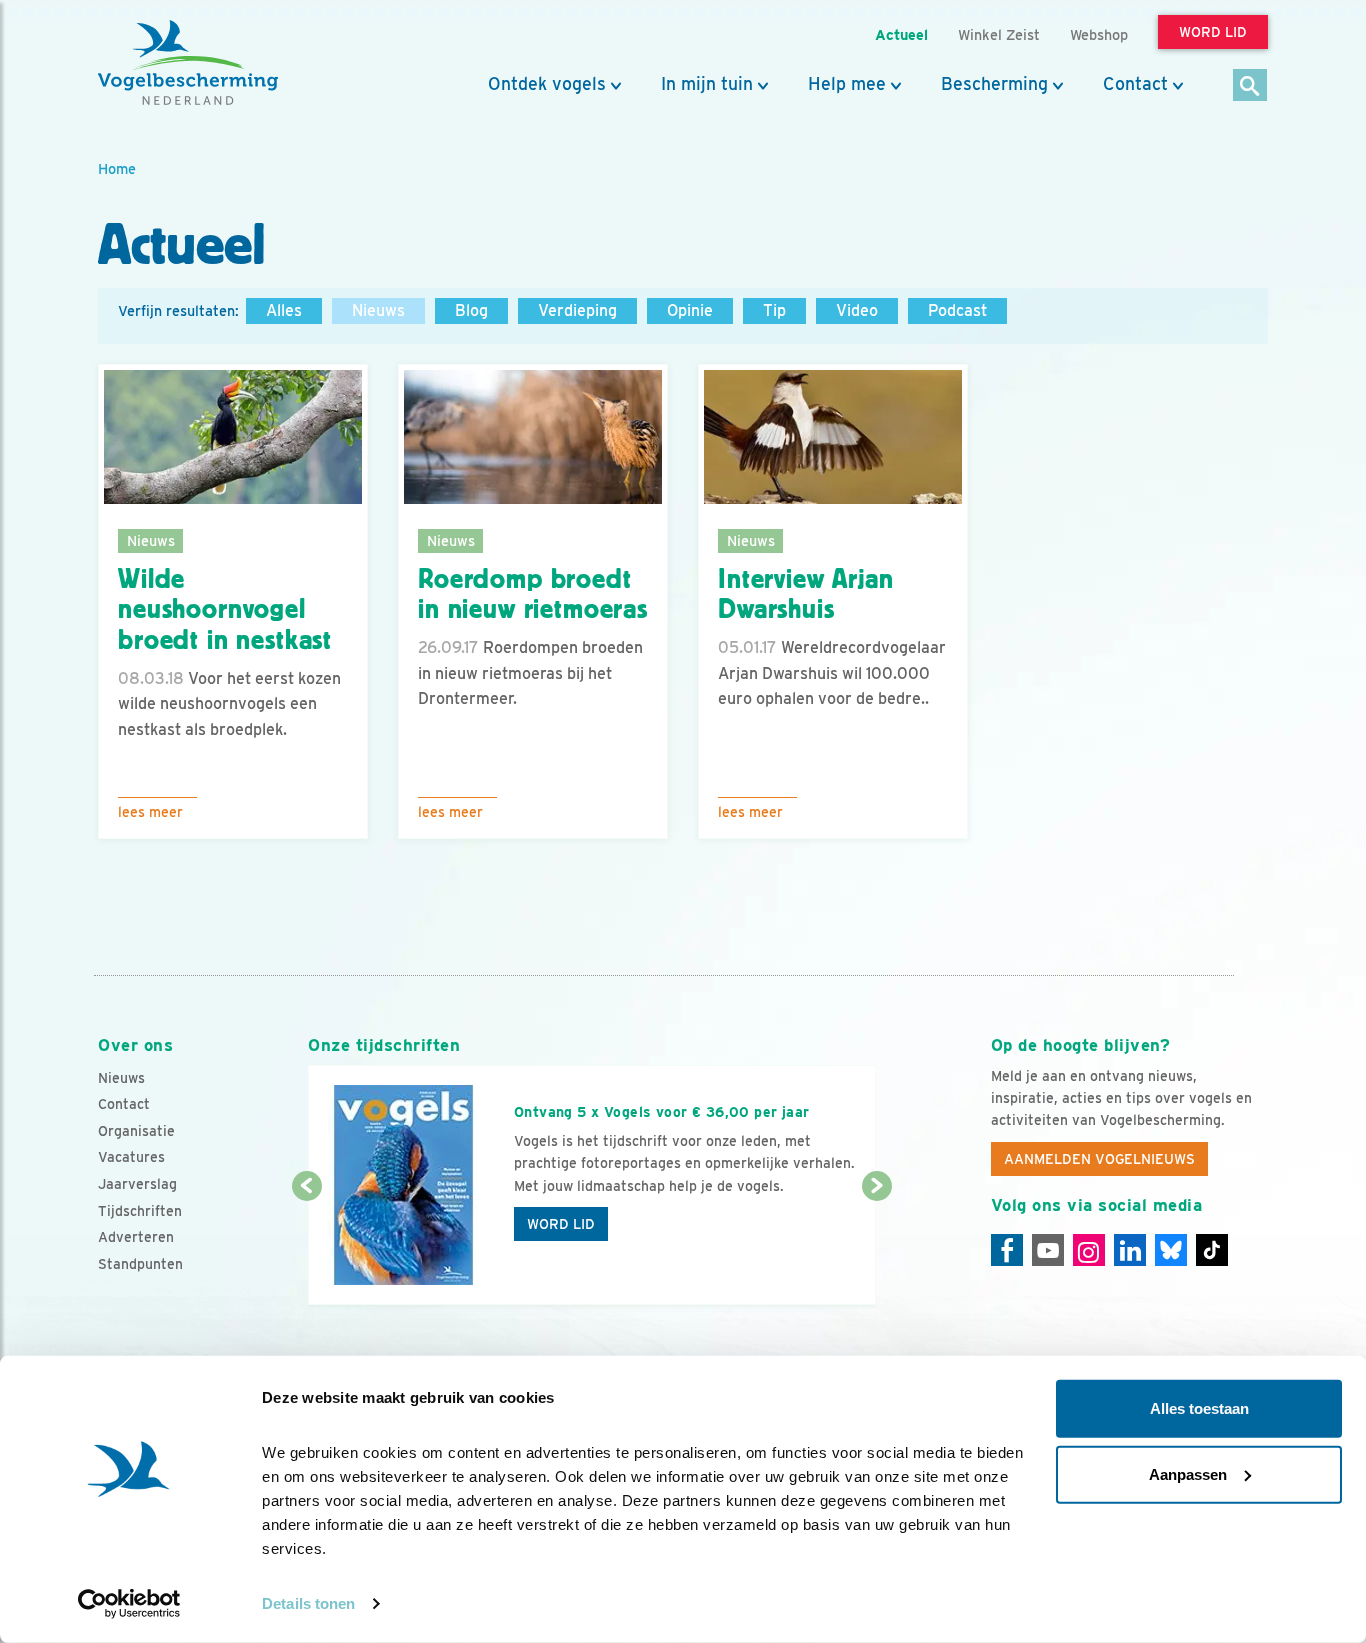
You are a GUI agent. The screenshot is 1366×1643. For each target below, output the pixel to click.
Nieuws (378, 310)
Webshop (1099, 34)
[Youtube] (1048, 1250)
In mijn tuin (707, 84)
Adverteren (136, 1237)
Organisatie (136, 1131)
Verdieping (577, 310)
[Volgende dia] (876, 1247)
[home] (188, 63)
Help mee (847, 84)
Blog (471, 310)
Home (117, 168)
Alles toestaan (1199, 1408)
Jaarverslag (137, 1184)
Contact (1135, 84)
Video (857, 310)
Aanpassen (1188, 1473)
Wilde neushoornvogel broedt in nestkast (225, 610)
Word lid (561, 1224)
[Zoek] (1250, 86)
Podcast (957, 310)
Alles (284, 310)
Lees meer (150, 812)
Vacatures (131, 1157)
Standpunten (140, 1264)
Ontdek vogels (547, 84)
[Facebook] (1007, 1250)
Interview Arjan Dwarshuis (806, 594)
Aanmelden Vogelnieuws (1099, 1159)
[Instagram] (1089, 1250)
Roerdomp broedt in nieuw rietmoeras (533, 594)
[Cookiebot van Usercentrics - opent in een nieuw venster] (129, 1604)
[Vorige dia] (306, 1247)
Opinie (690, 310)
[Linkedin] (1130, 1250)
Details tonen (308, 1603)
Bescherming (994, 84)
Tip (774, 310)
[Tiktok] (1212, 1250)
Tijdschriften (140, 1211)
